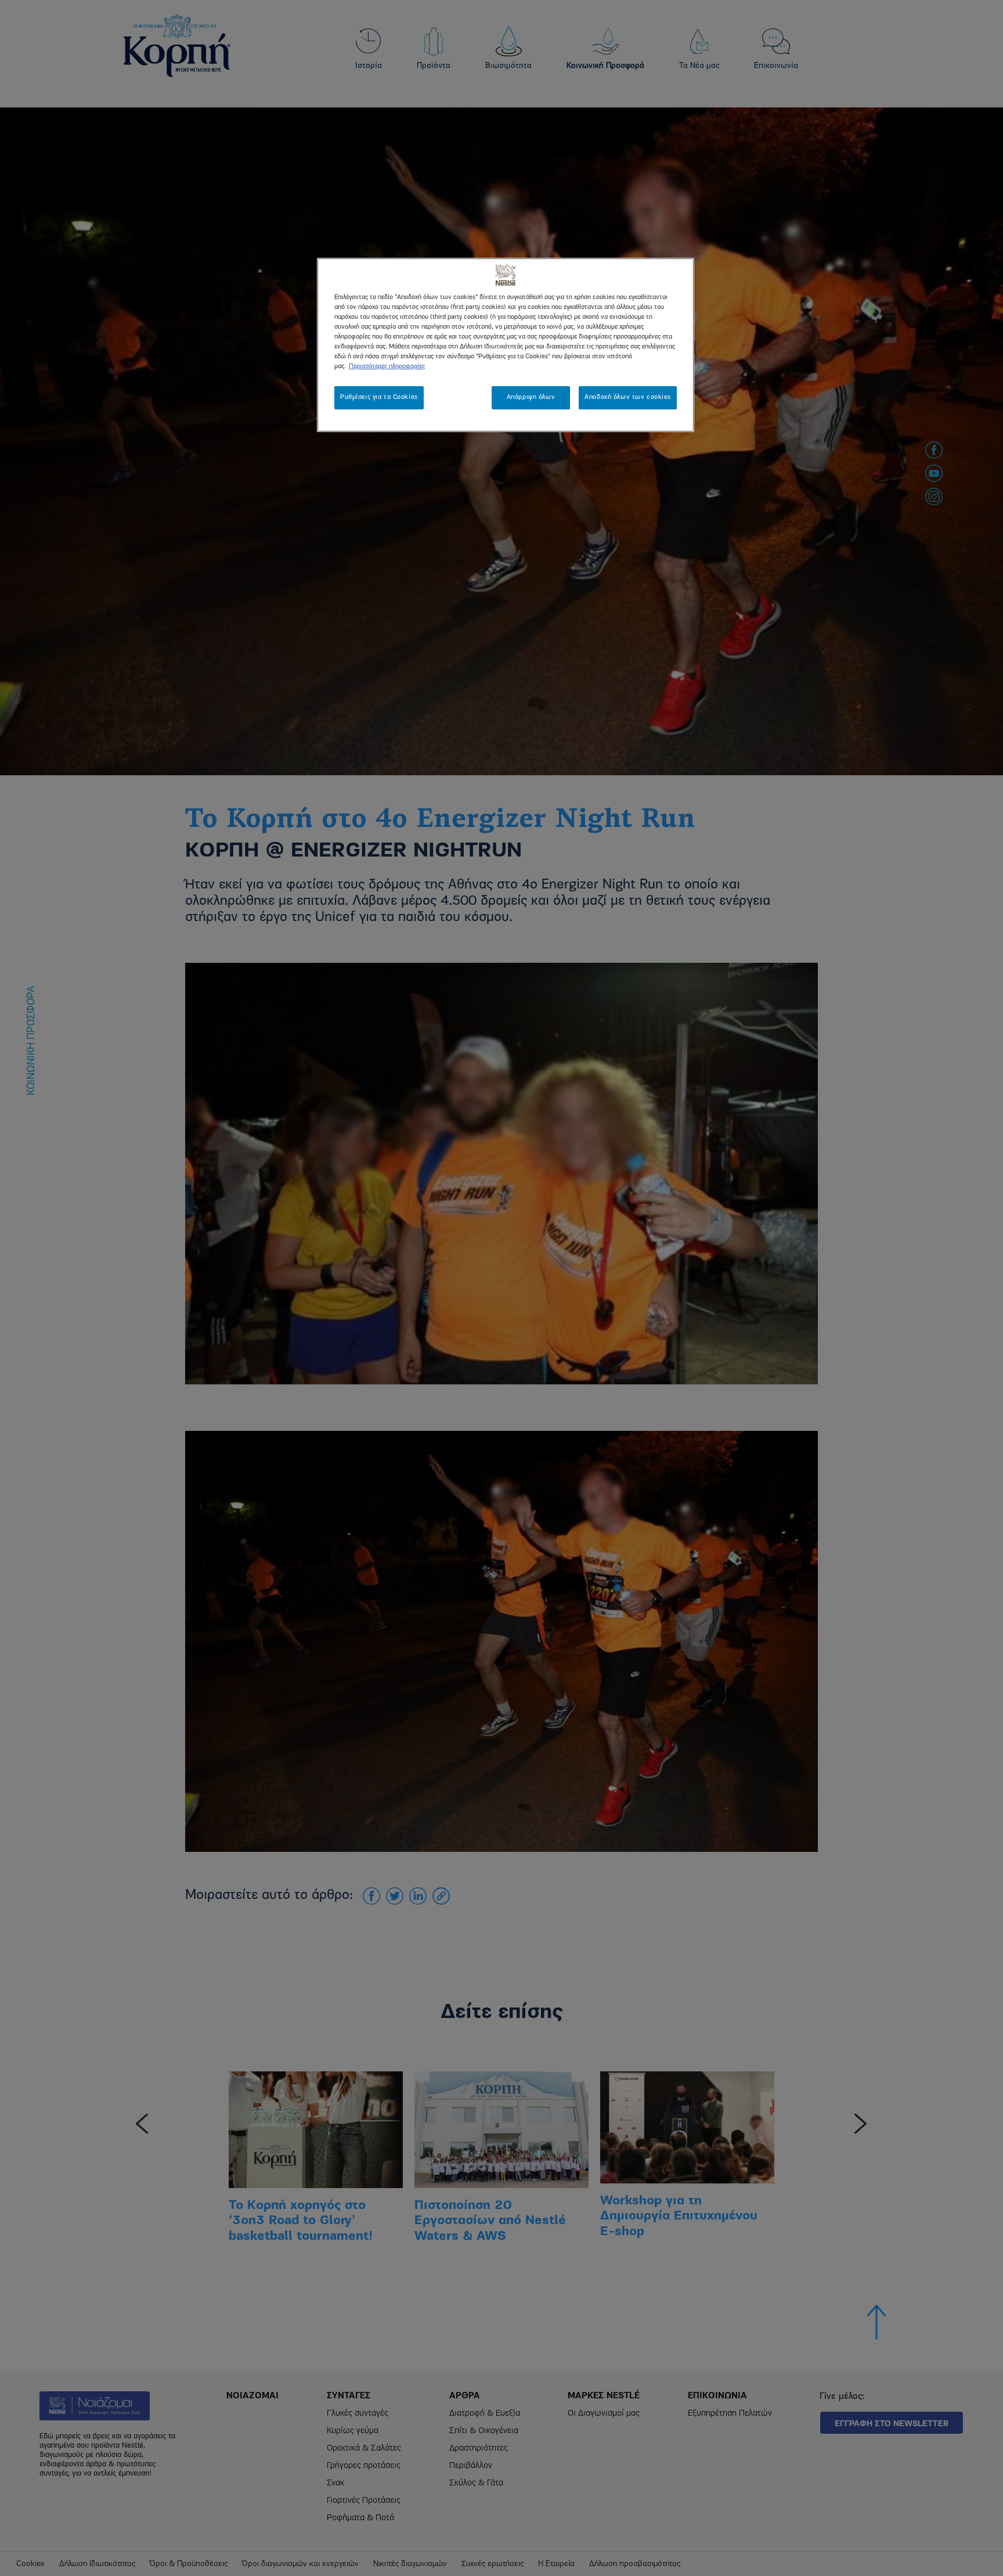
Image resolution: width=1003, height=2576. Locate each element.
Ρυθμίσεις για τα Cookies (379, 397)
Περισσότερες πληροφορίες (387, 366)
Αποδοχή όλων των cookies (628, 397)
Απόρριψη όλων (531, 397)
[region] (506, 345)
